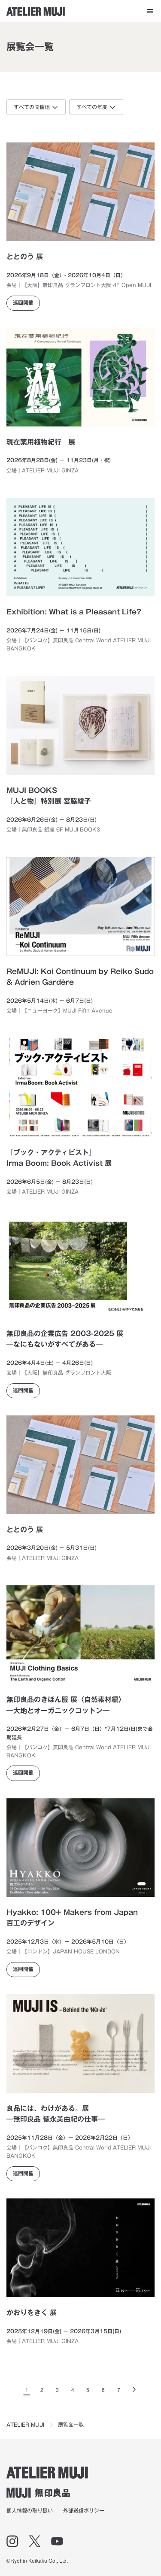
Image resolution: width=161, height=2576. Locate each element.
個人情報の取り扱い (30, 2510)
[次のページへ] (134, 2389)
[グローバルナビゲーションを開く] (150, 11)
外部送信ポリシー (84, 2510)
